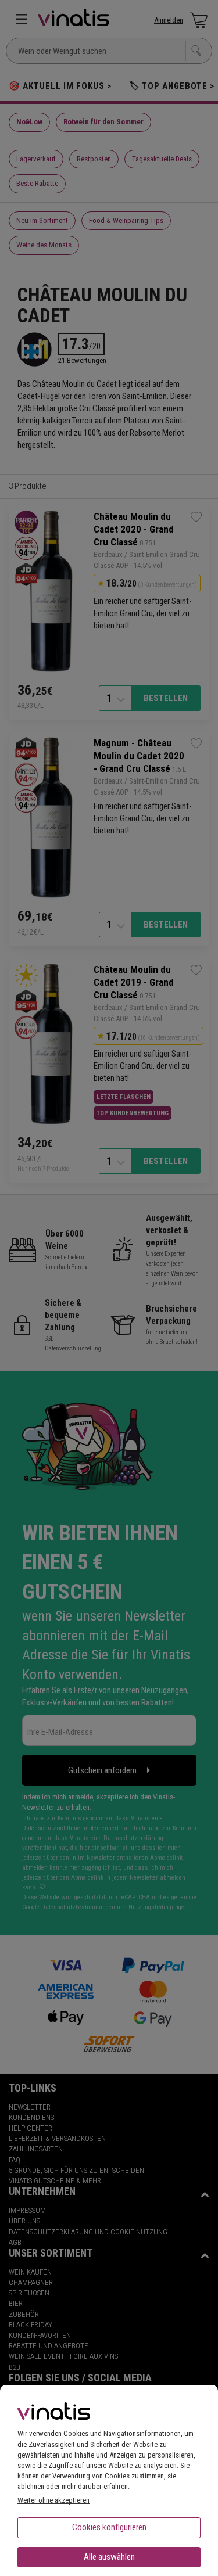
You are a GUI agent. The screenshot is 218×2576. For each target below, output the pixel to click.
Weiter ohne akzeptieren (53, 2500)
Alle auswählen (109, 2557)
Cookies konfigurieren (109, 2527)
